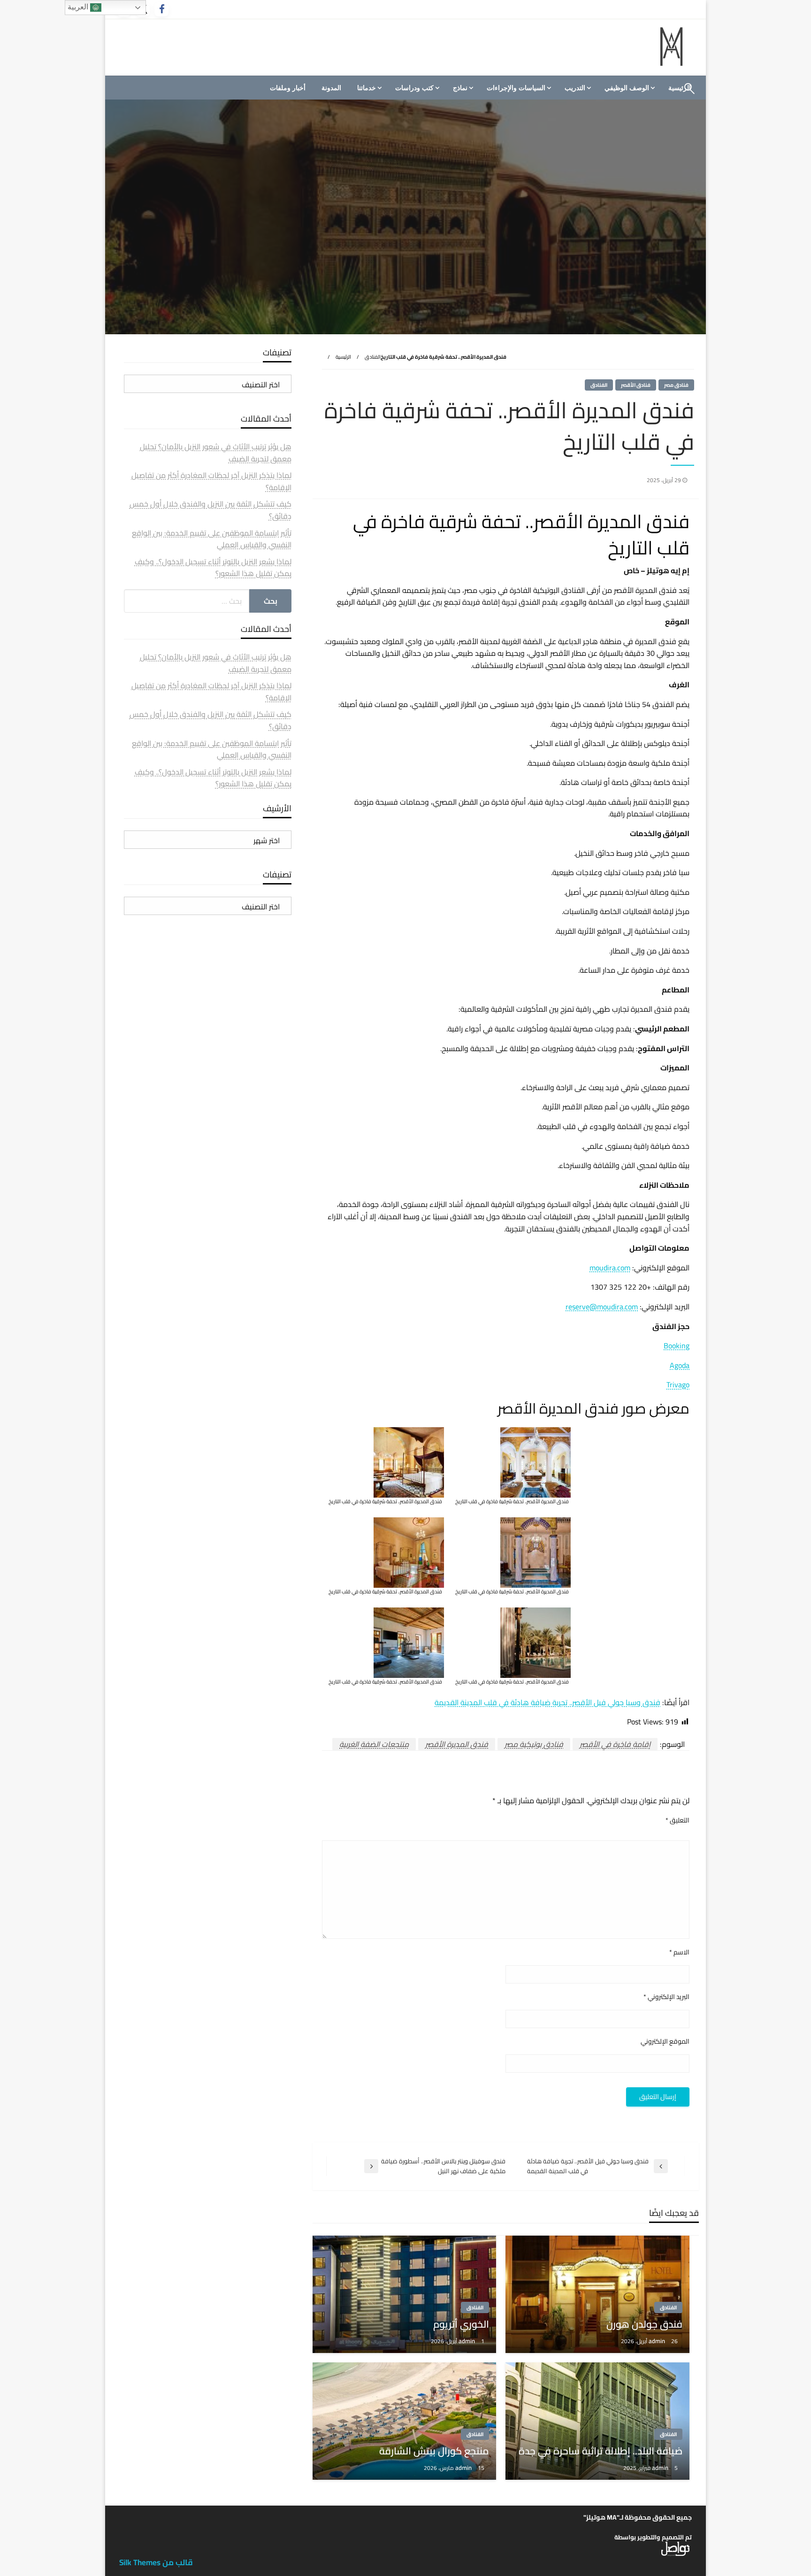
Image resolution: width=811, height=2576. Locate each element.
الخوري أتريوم (461, 2324)
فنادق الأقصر (636, 385)
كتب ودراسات (414, 88)
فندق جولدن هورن (644, 2324)
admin (658, 2341)
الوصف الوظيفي (627, 88)
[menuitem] (628, 88)
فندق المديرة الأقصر (457, 1744)
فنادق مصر (676, 385)
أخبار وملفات (288, 88)
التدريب (575, 88)
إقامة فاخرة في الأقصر (615, 1744)
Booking (677, 1346)
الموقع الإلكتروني (665, 2042)
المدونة (331, 88)
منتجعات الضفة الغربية (374, 1744)
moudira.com (610, 1268)
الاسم (679, 1952)
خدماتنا (367, 88)
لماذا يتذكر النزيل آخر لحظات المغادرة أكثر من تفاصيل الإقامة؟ (211, 481)
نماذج (460, 88)
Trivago (678, 1384)
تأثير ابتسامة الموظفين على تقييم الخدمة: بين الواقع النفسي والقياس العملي (212, 539)
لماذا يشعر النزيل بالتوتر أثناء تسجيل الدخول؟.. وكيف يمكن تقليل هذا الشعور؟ (213, 568)
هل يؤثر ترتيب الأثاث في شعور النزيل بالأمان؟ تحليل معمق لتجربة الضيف (216, 453)
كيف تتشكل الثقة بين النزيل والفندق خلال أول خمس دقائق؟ (210, 510)
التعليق (677, 1820)
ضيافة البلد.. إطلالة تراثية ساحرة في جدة (601, 2451)
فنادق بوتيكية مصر (534, 1744)
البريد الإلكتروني (666, 1997)
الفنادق (373, 357)
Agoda (680, 1365)
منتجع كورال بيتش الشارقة (434, 2451)
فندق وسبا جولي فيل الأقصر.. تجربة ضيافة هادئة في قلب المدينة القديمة (547, 1702)
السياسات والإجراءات (516, 88)
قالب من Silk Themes (156, 2562)
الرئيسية (343, 357)
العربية (79, 7)
